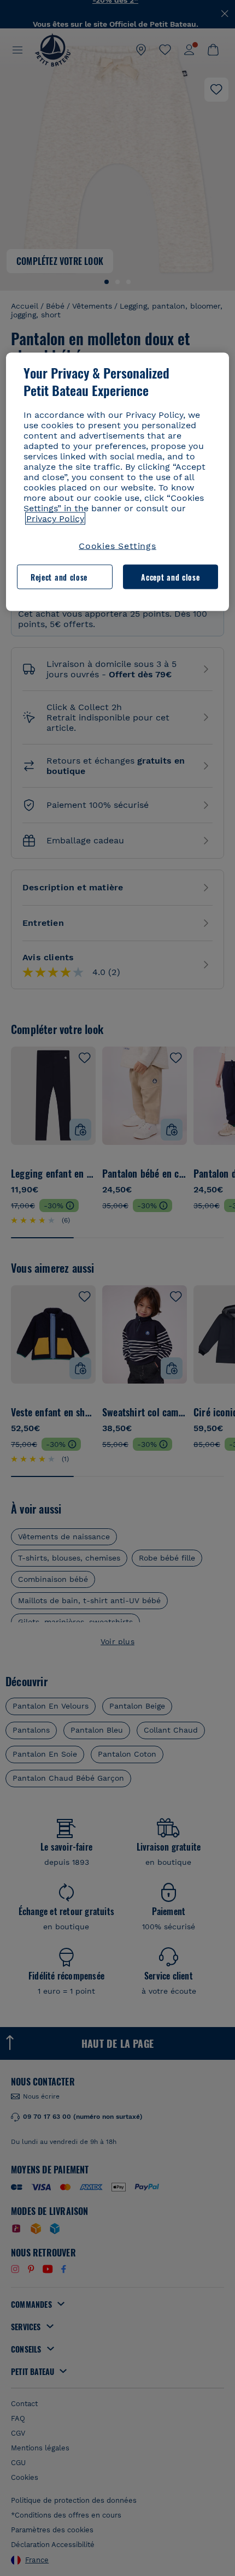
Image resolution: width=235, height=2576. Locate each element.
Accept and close (170, 577)
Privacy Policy (55, 519)
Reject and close (59, 577)
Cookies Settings (117, 546)
